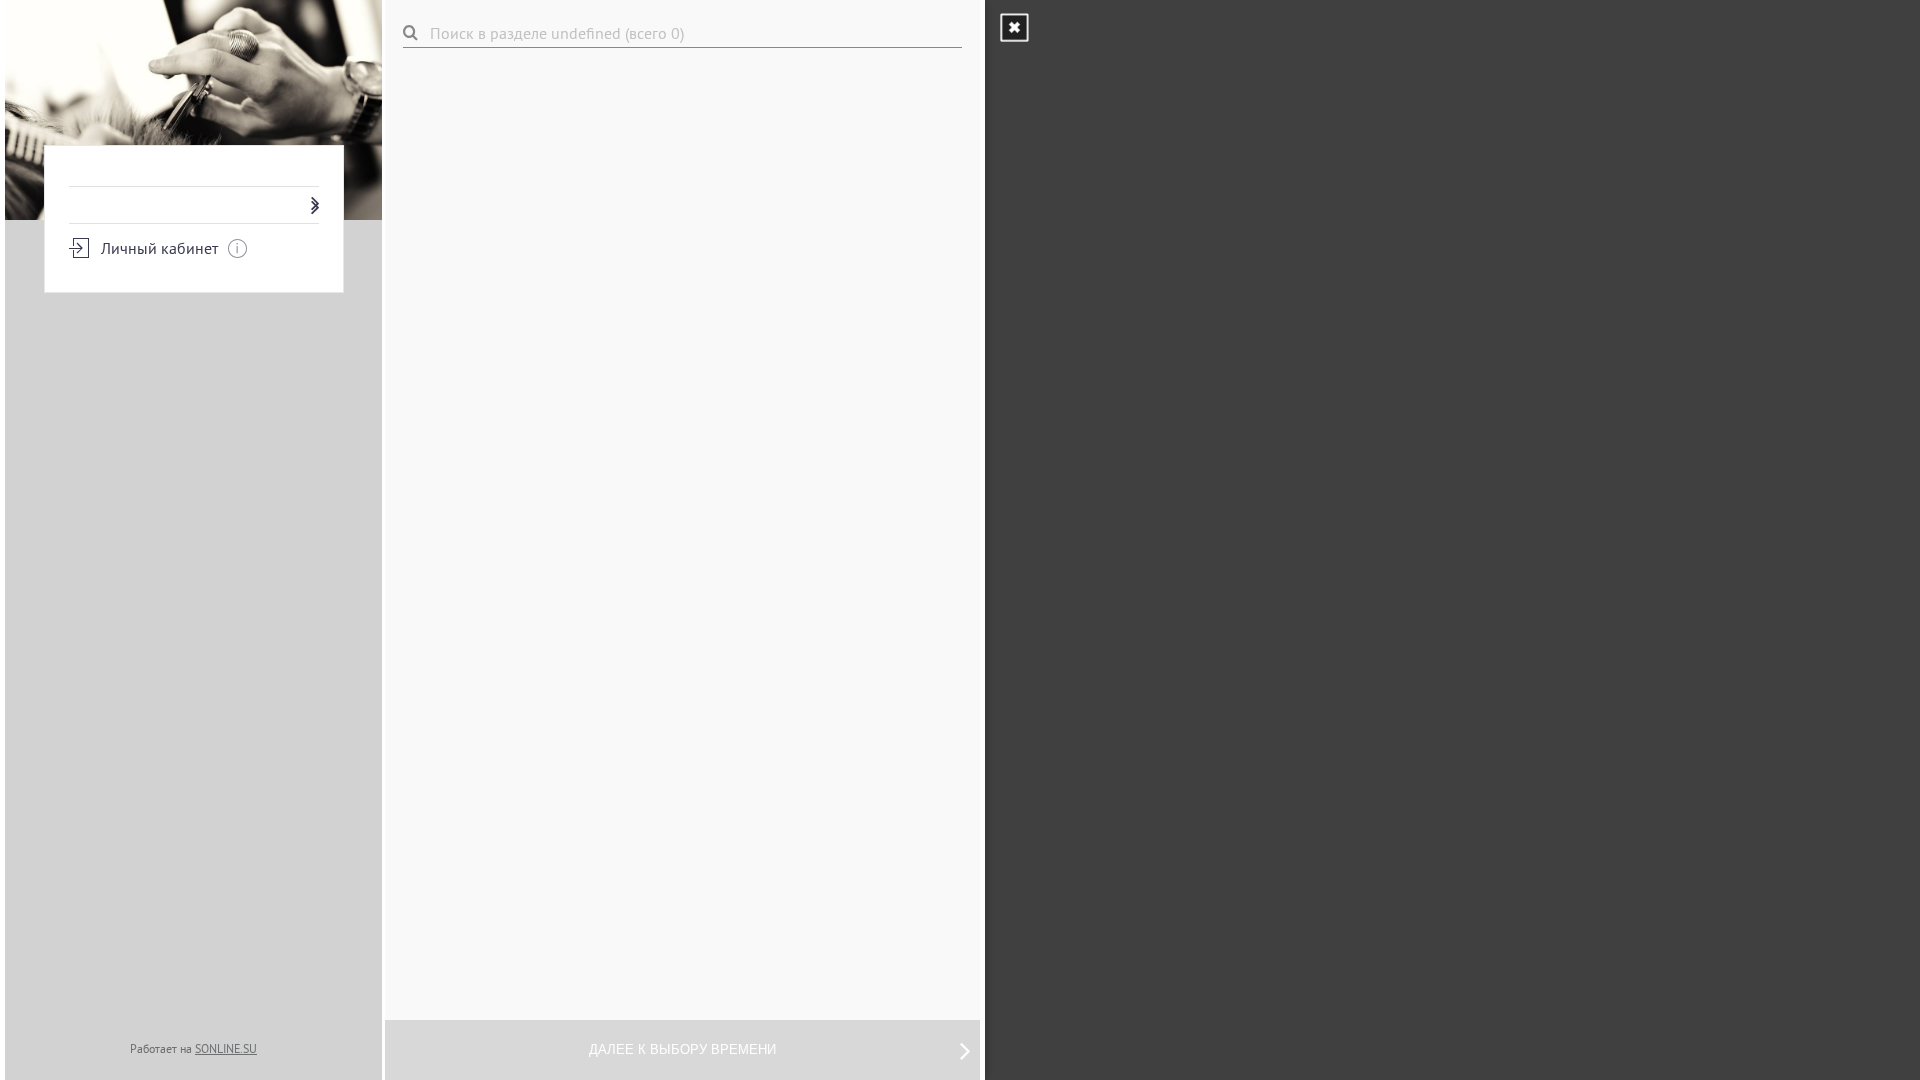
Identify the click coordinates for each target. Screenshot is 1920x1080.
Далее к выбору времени (682, 1049)
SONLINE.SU (226, 1048)
